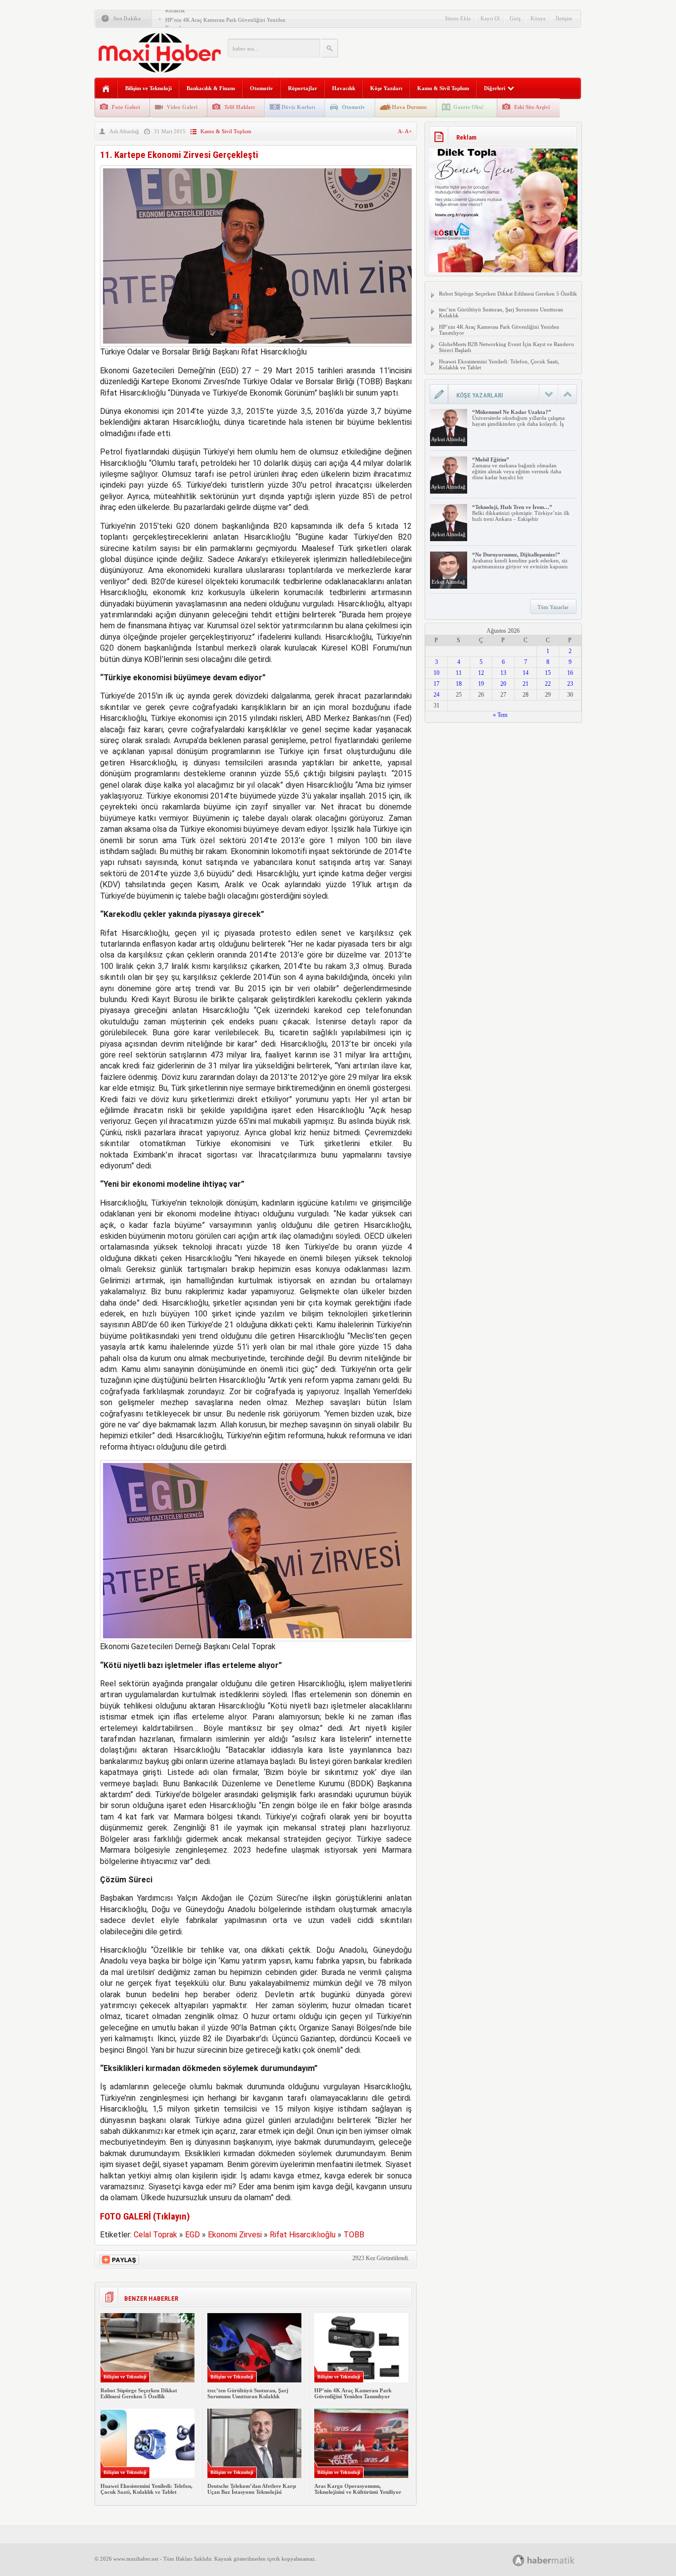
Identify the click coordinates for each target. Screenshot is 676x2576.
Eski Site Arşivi (532, 107)
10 (436, 673)
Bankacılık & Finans (211, 88)
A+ (408, 131)
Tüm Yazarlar (553, 607)
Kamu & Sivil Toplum (443, 88)
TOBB (354, 2235)
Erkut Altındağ (448, 582)
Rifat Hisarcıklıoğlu (303, 2235)
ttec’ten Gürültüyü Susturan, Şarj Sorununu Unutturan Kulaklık (248, 2393)
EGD (193, 2235)
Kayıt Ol (490, 18)
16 (570, 673)
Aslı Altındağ (124, 131)
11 (459, 673)
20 (503, 684)
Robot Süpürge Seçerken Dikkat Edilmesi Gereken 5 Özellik (139, 2393)
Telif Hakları (240, 107)
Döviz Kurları (298, 107)
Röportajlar (303, 88)
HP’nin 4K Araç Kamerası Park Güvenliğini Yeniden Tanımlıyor (353, 2393)
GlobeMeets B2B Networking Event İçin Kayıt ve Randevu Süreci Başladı (507, 347)
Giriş (515, 18)
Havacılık (344, 88)
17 (436, 684)
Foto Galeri (126, 107)
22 (548, 684)
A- (401, 131)
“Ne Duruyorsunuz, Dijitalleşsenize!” (516, 555)
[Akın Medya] (519, 2560)
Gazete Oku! (469, 107)
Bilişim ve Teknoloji (148, 88)
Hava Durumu (409, 107)
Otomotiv (262, 88)
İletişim (564, 18)
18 (459, 684)
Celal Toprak (155, 2235)
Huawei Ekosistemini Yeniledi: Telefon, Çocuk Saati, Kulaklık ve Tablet (146, 2489)
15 (548, 673)
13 (503, 673)
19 (481, 684)
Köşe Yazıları (386, 88)
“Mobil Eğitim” (491, 459)
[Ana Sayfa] (106, 89)
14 (526, 673)
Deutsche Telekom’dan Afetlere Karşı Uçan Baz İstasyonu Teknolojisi (252, 2489)
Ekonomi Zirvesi (235, 2235)
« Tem (500, 715)
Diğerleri (495, 88)
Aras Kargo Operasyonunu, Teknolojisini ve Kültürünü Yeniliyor (358, 2489)
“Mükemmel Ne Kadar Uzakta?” (512, 412)
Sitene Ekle (458, 18)
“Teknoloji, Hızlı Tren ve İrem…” (512, 507)
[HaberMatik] (555, 2560)
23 (570, 684)
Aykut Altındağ (448, 439)
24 (436, 695)
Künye (538, 18)
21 (526, 684)
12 (481, 673)
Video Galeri (182, 107)
